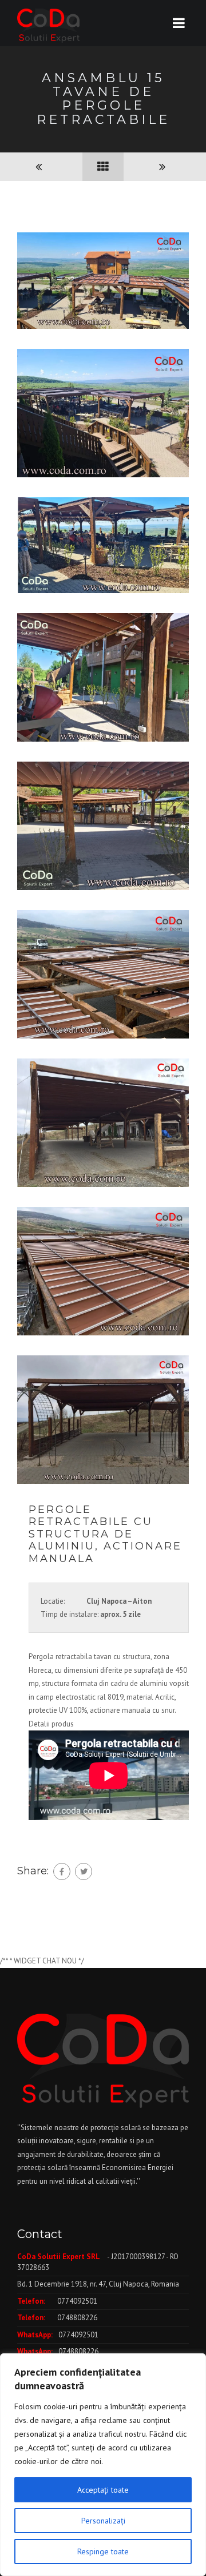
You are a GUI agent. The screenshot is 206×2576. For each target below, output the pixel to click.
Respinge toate (103, 2551)
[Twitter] (84, 1871)
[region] (103, 2465)
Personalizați (103, 2521)
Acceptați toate (103, 2490)
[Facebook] (62, 1871)
